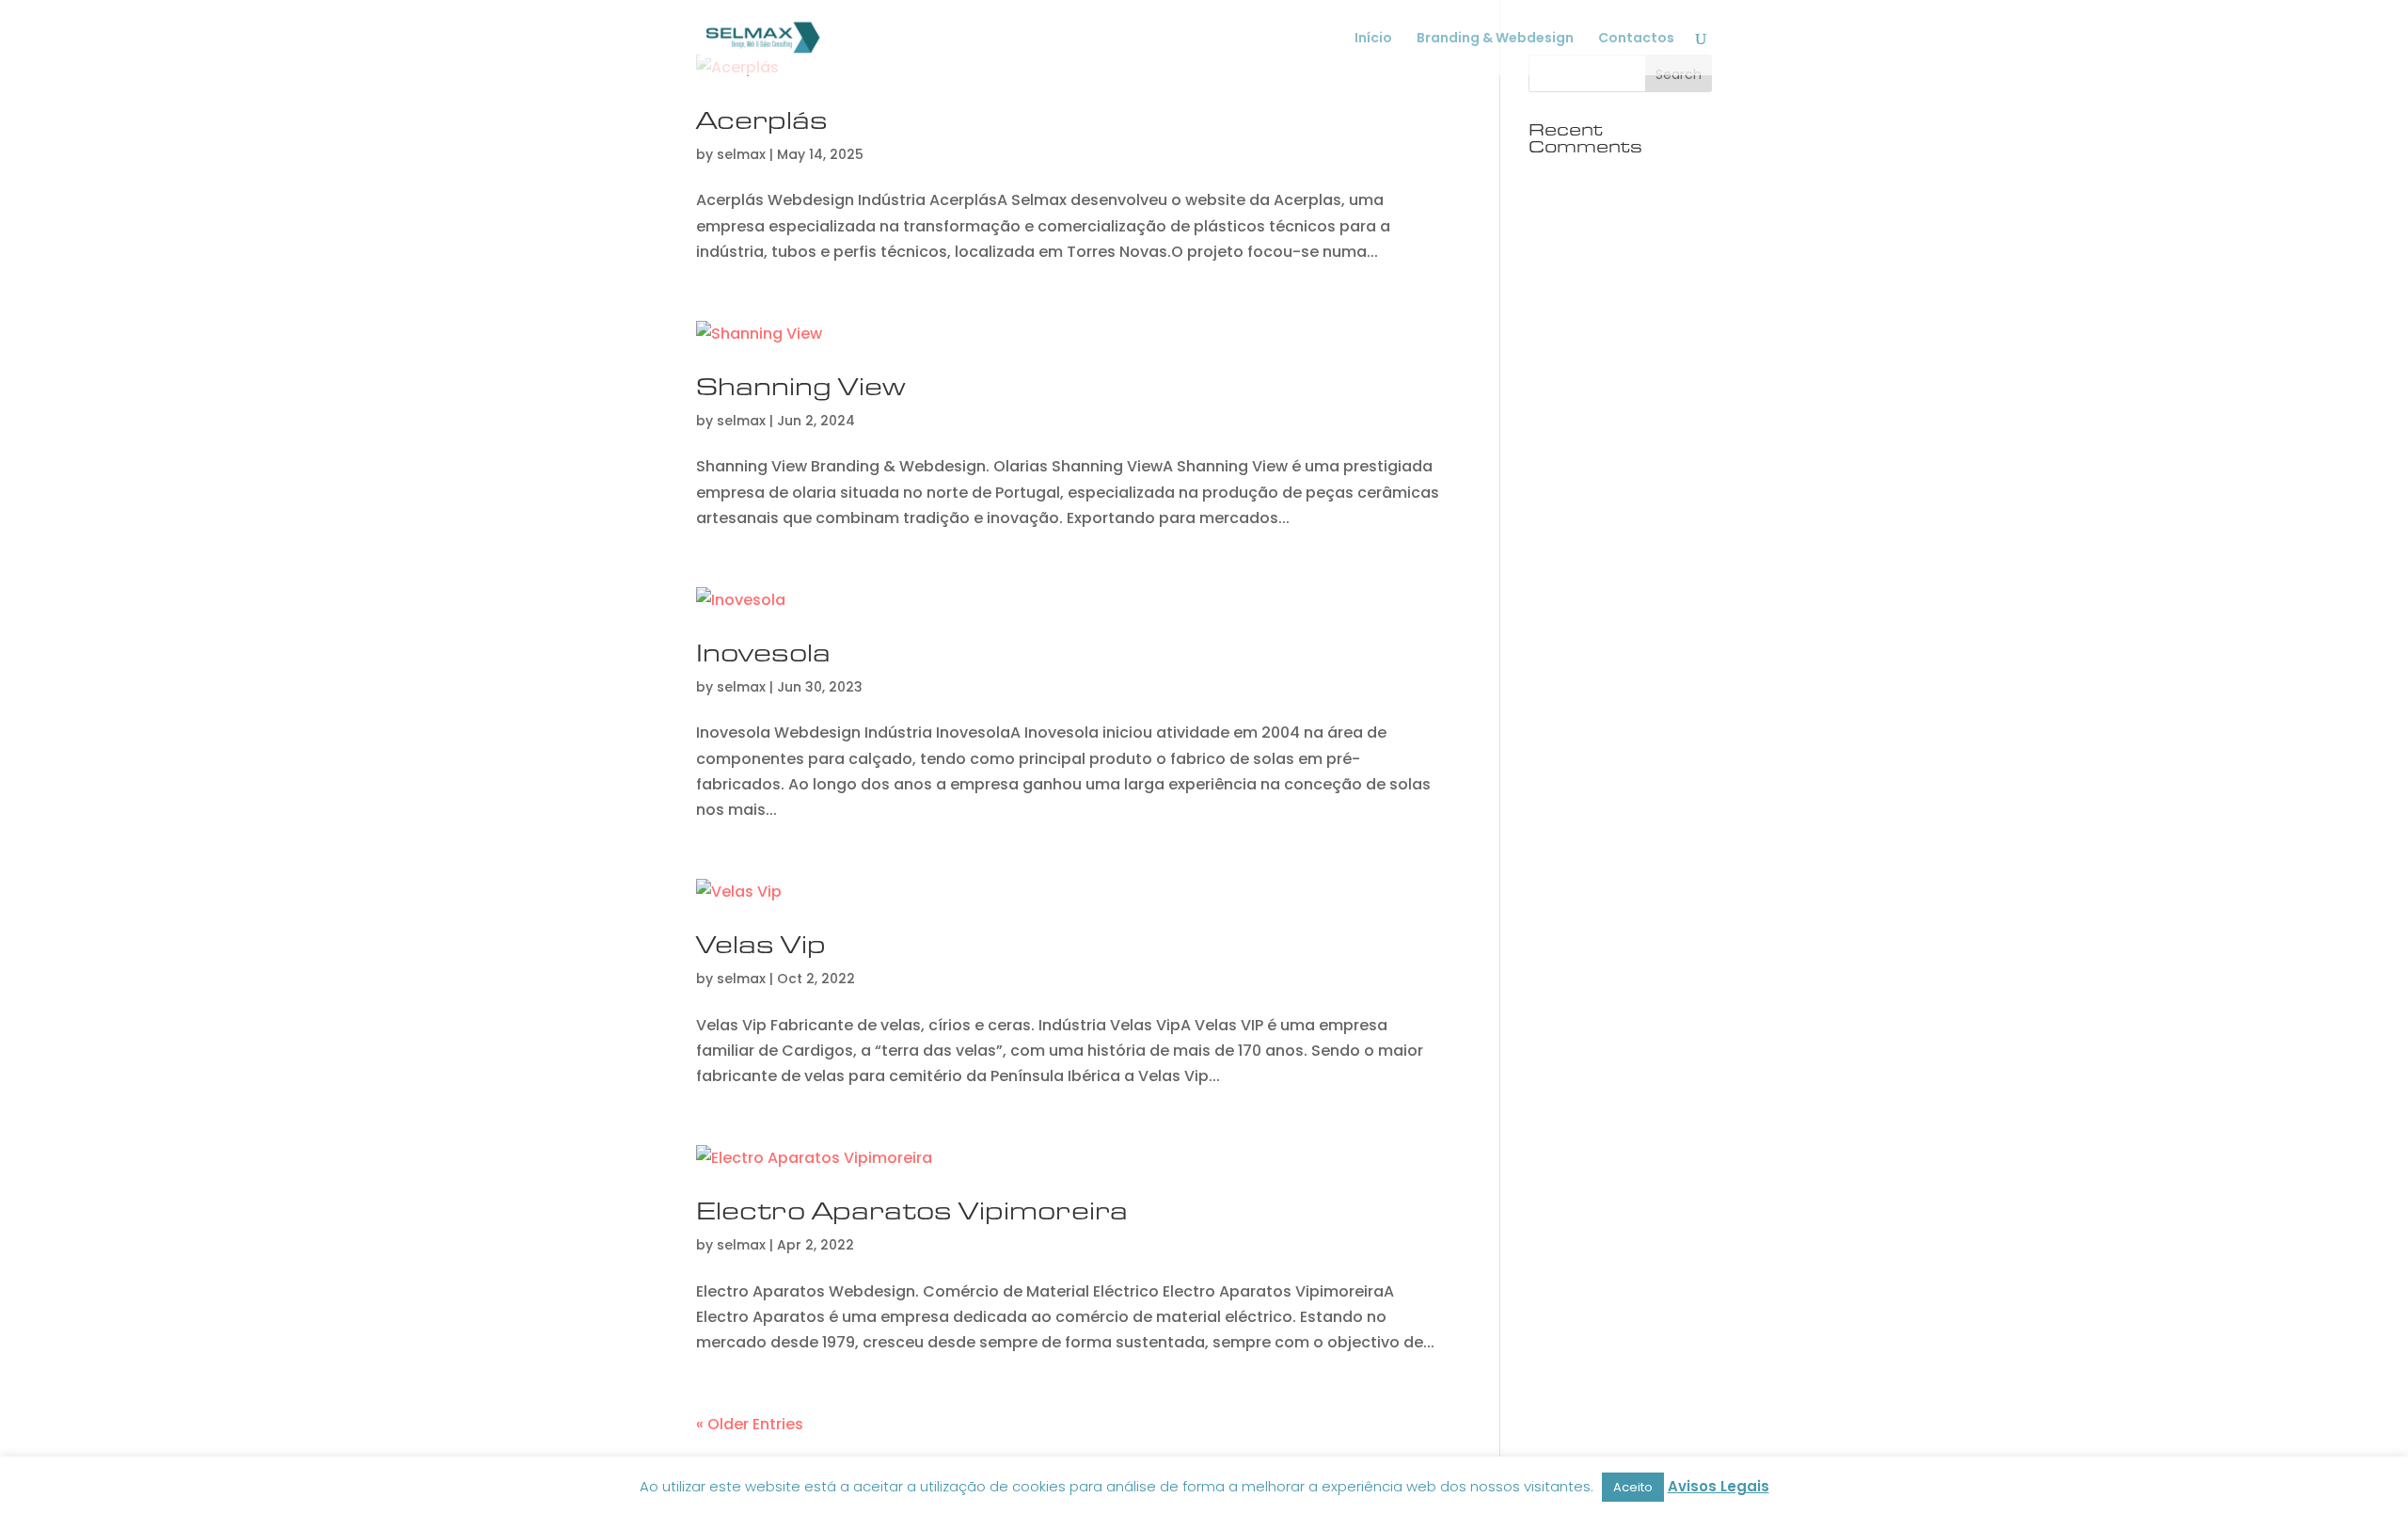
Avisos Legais (1719, 1486)
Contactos (1636, 39)
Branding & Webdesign (1495, 39)
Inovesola (763, 653)
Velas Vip (761, 944)
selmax (741, 154)
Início (1373, 39)
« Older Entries (750, 1424)
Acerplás (762, 120)
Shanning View (801, 386)
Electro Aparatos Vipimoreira (912, 1210)
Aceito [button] (1633, 1487)
